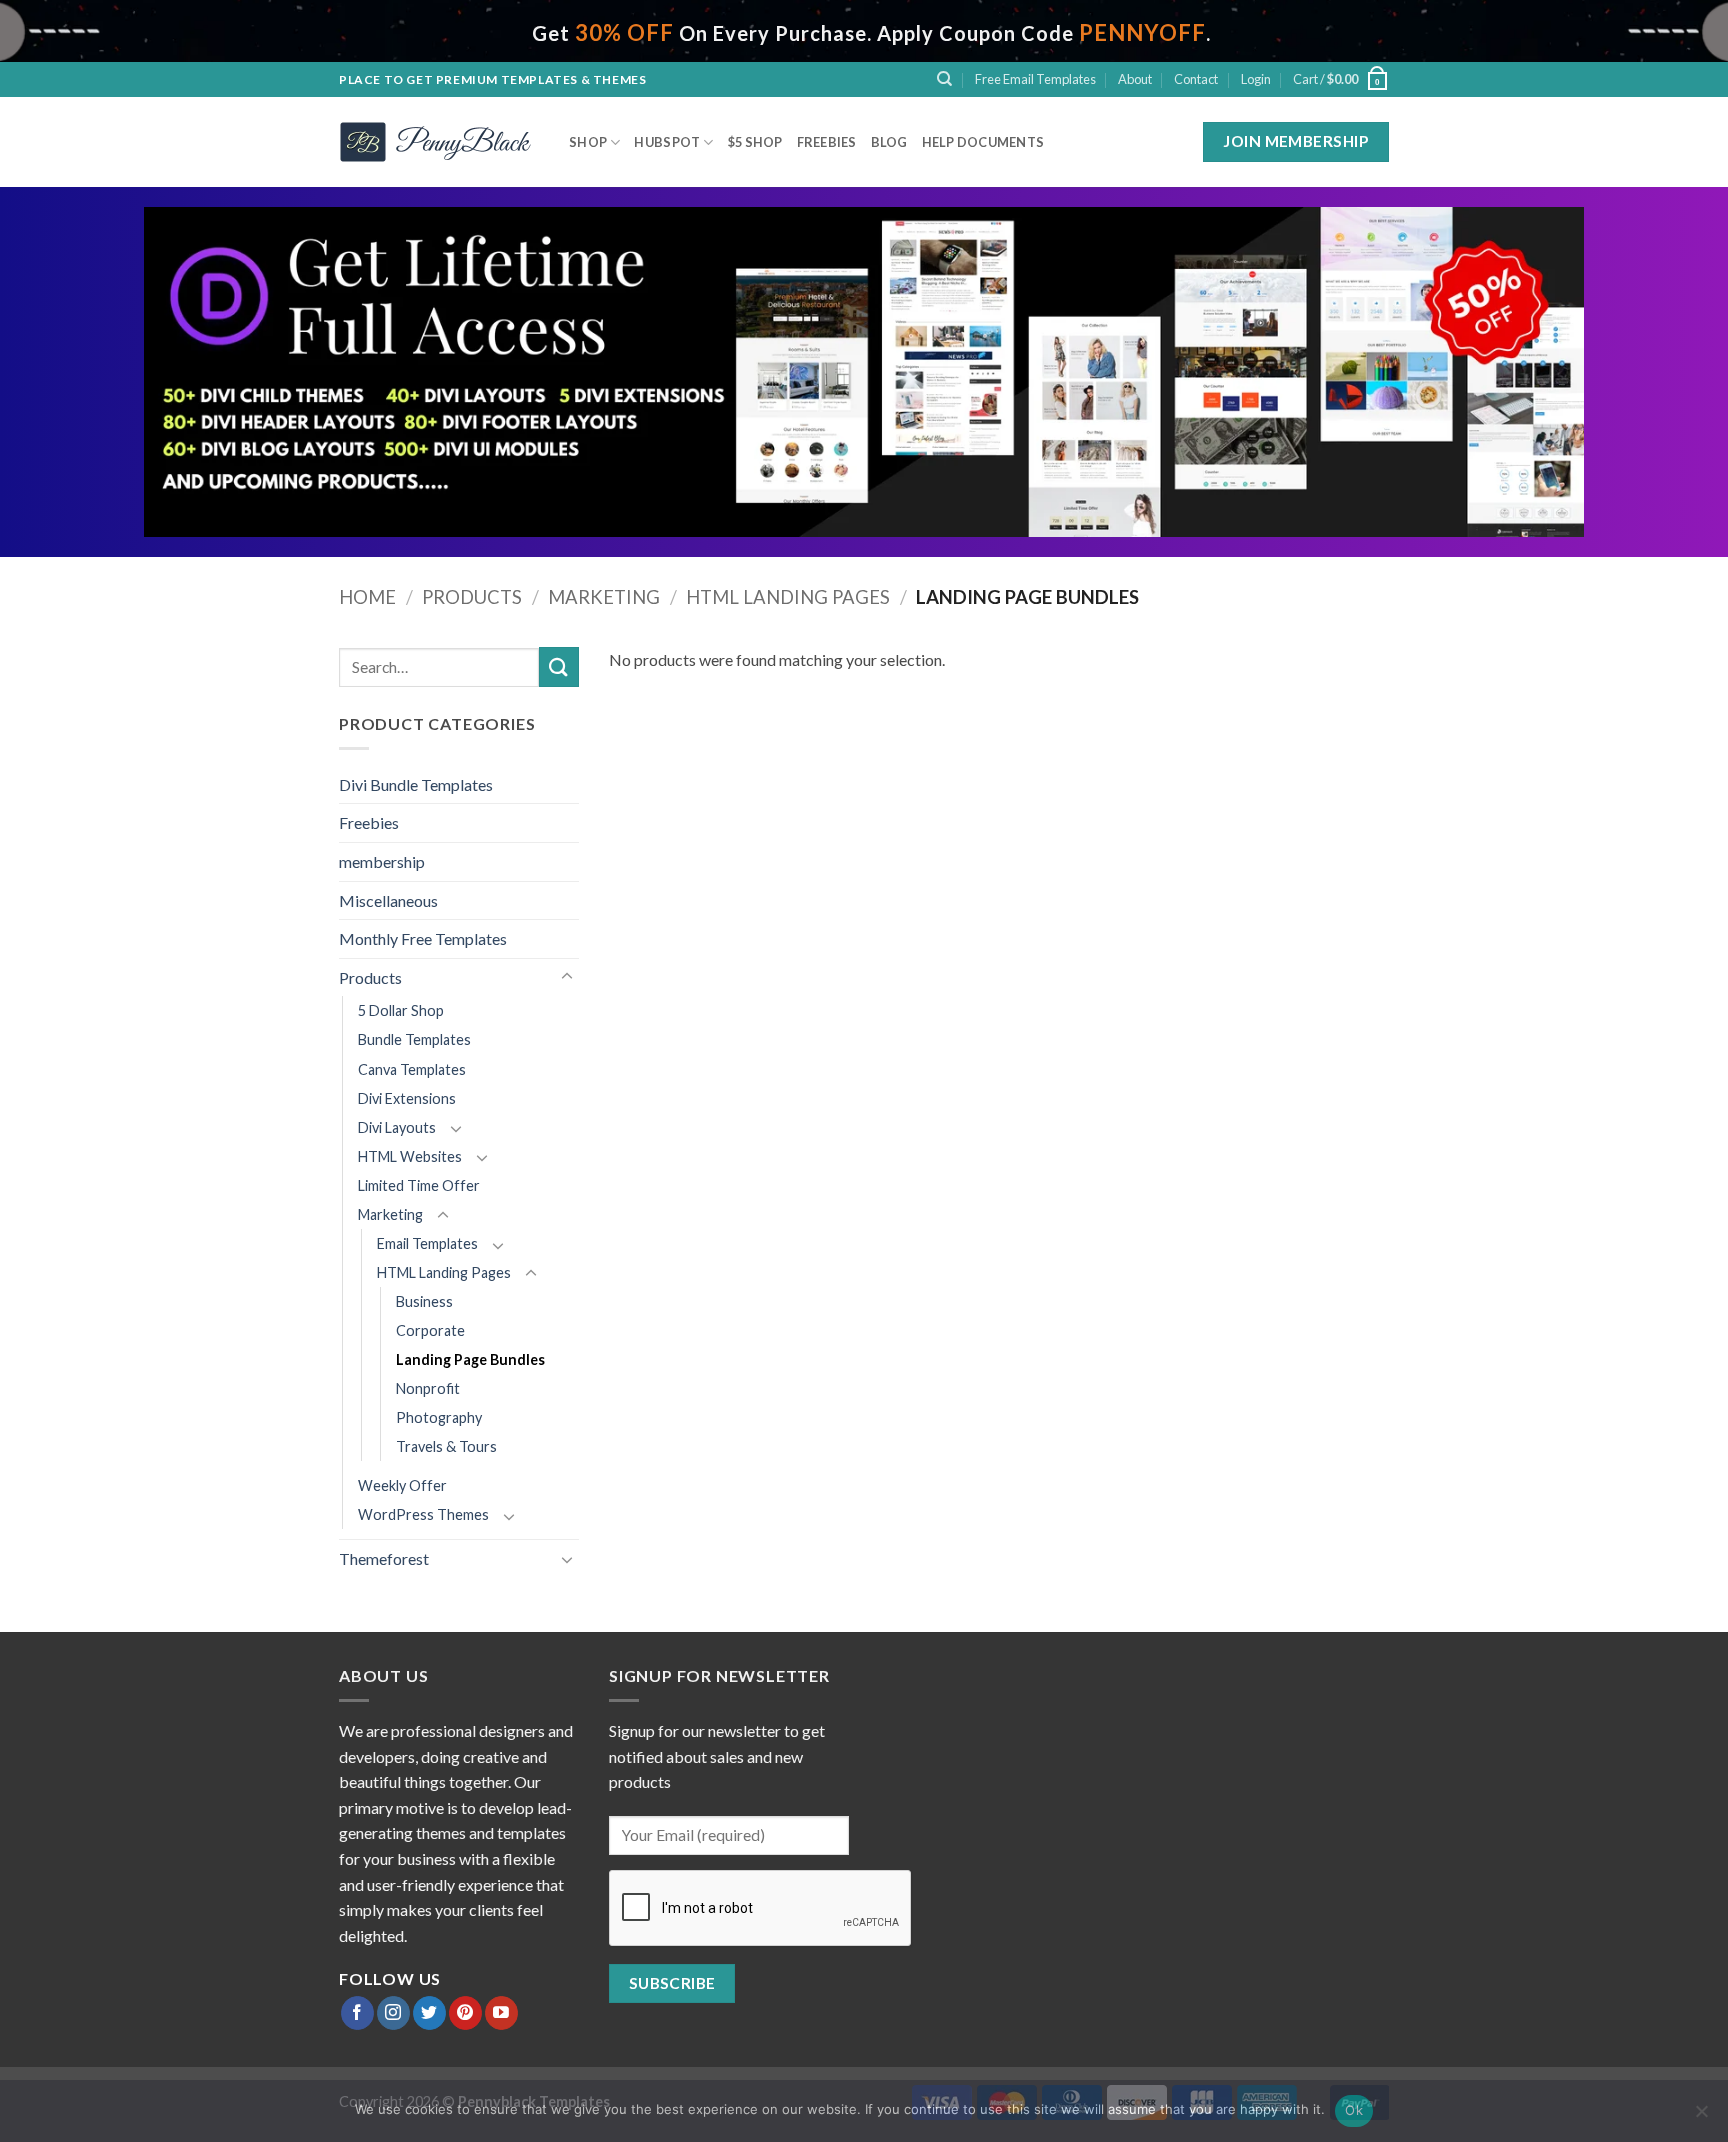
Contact (1196, 79)
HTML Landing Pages (788, 597)
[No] (1701, 2117)
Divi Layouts (397, 1127)
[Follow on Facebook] (357, 2013)
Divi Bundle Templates (416, 784)
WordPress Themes (423, 1514)
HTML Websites (410, 1156)
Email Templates (427, 1243)
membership (382, 861)
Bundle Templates (414, 1039)
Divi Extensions (407, 1098)
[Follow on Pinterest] (465, 2013)
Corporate (430, 1330)
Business (424, 1301)
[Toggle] (567, 977)
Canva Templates (412, 1069)
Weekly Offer (402, 1485)
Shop (588, 142)
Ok (1354, 2110)
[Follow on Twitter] (429, 2013)
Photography (439, 1417)
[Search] (944, 79)
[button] (1256, 79)
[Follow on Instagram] (393, 2013)
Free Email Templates (1035, 79)
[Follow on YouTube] (501, 2013)
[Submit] (559, 666)
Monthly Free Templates (423, 938)
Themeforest (384, 1558)
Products (472, 597)
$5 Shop (755, 142)
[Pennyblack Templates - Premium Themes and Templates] (439, 142)
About (1135, 79)
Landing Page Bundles (470, 1359)
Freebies (827, 142)
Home (367, 597)
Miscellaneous (388, 900)
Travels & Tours (446, 1446)
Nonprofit (428, 1388)
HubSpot (667, 142)
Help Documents (983, 142)
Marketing (604, 597)
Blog (889, 142)
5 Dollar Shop (401, 1010)
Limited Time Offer (419, 1185)
